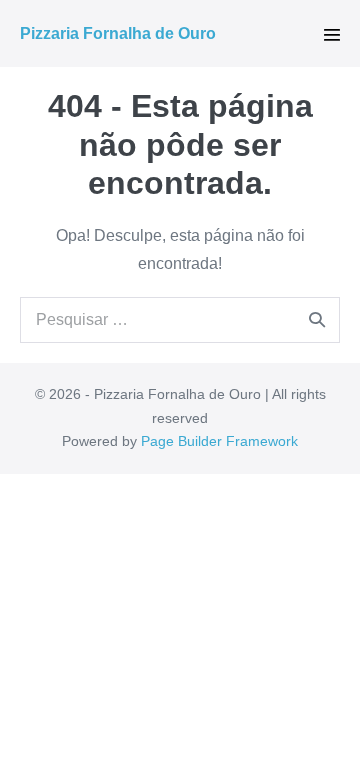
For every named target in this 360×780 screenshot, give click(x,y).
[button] (332, 35)
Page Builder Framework (219, 441)
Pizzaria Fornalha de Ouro (118, 33)
